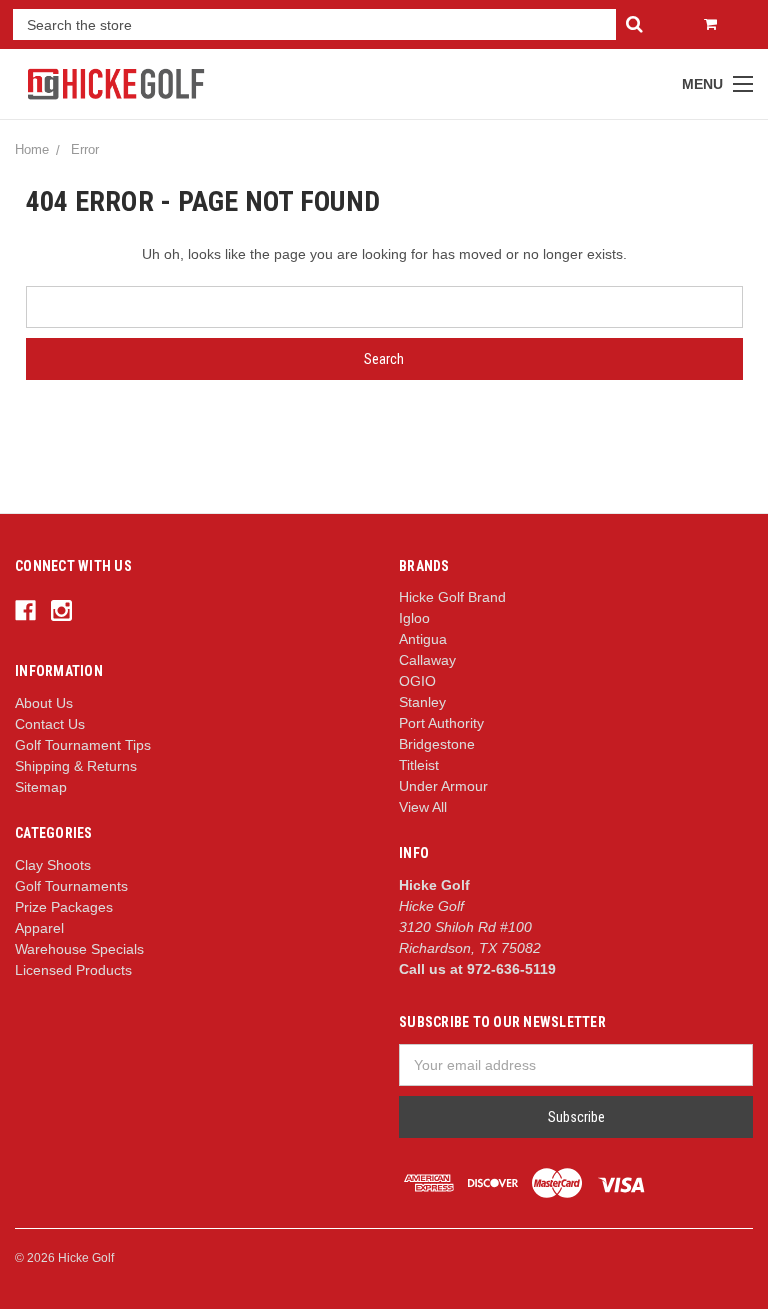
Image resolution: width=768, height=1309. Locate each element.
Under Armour (443, 786)
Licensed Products (73, 970)
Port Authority (441, 723)
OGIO (417, 681)
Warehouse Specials (79, 949)
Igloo (414, 618)
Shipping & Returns (76, 766)
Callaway (427, 660)
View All (423, 807)
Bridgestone (437, 744)
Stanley (422, 702)
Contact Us (50, 724)
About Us (44, 703)
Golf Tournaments (71, 886)
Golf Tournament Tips (83, 745)
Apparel (39, 928)
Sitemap (41, 787)
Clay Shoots (53, 865)
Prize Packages (64, 907)
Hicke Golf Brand (452, 597)
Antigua (423, 639)
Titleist (419, 765)
